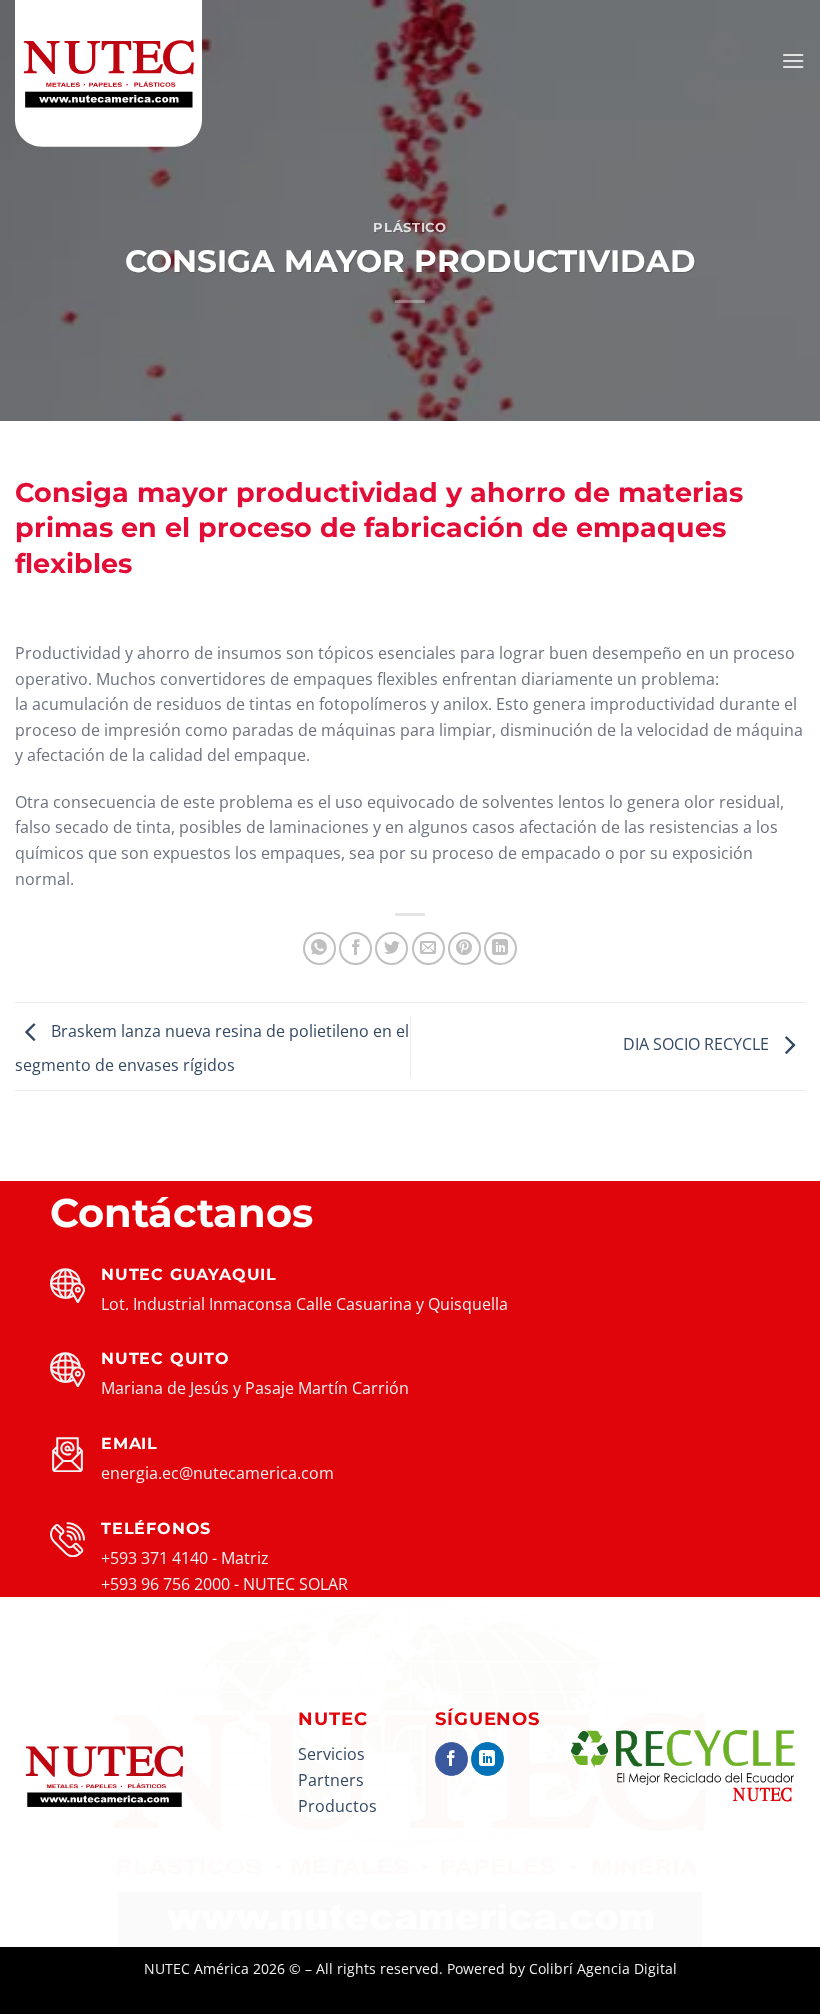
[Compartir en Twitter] (391, 948)
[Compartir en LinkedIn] (500, 948)
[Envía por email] (428, 948)
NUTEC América (196, 1968)
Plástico (409, 227)
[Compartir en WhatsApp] (319, 948)
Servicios (331, 1754)
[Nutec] (115, 75)
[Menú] (793, 60)
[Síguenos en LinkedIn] (487, 1759)
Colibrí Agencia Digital (603, 1968)
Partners (331, 1780)
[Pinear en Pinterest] (464, 948)
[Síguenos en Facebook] (451, 1759)
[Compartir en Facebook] (355, 948)
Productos (337, 1806)
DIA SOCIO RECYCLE (698, 1045)
